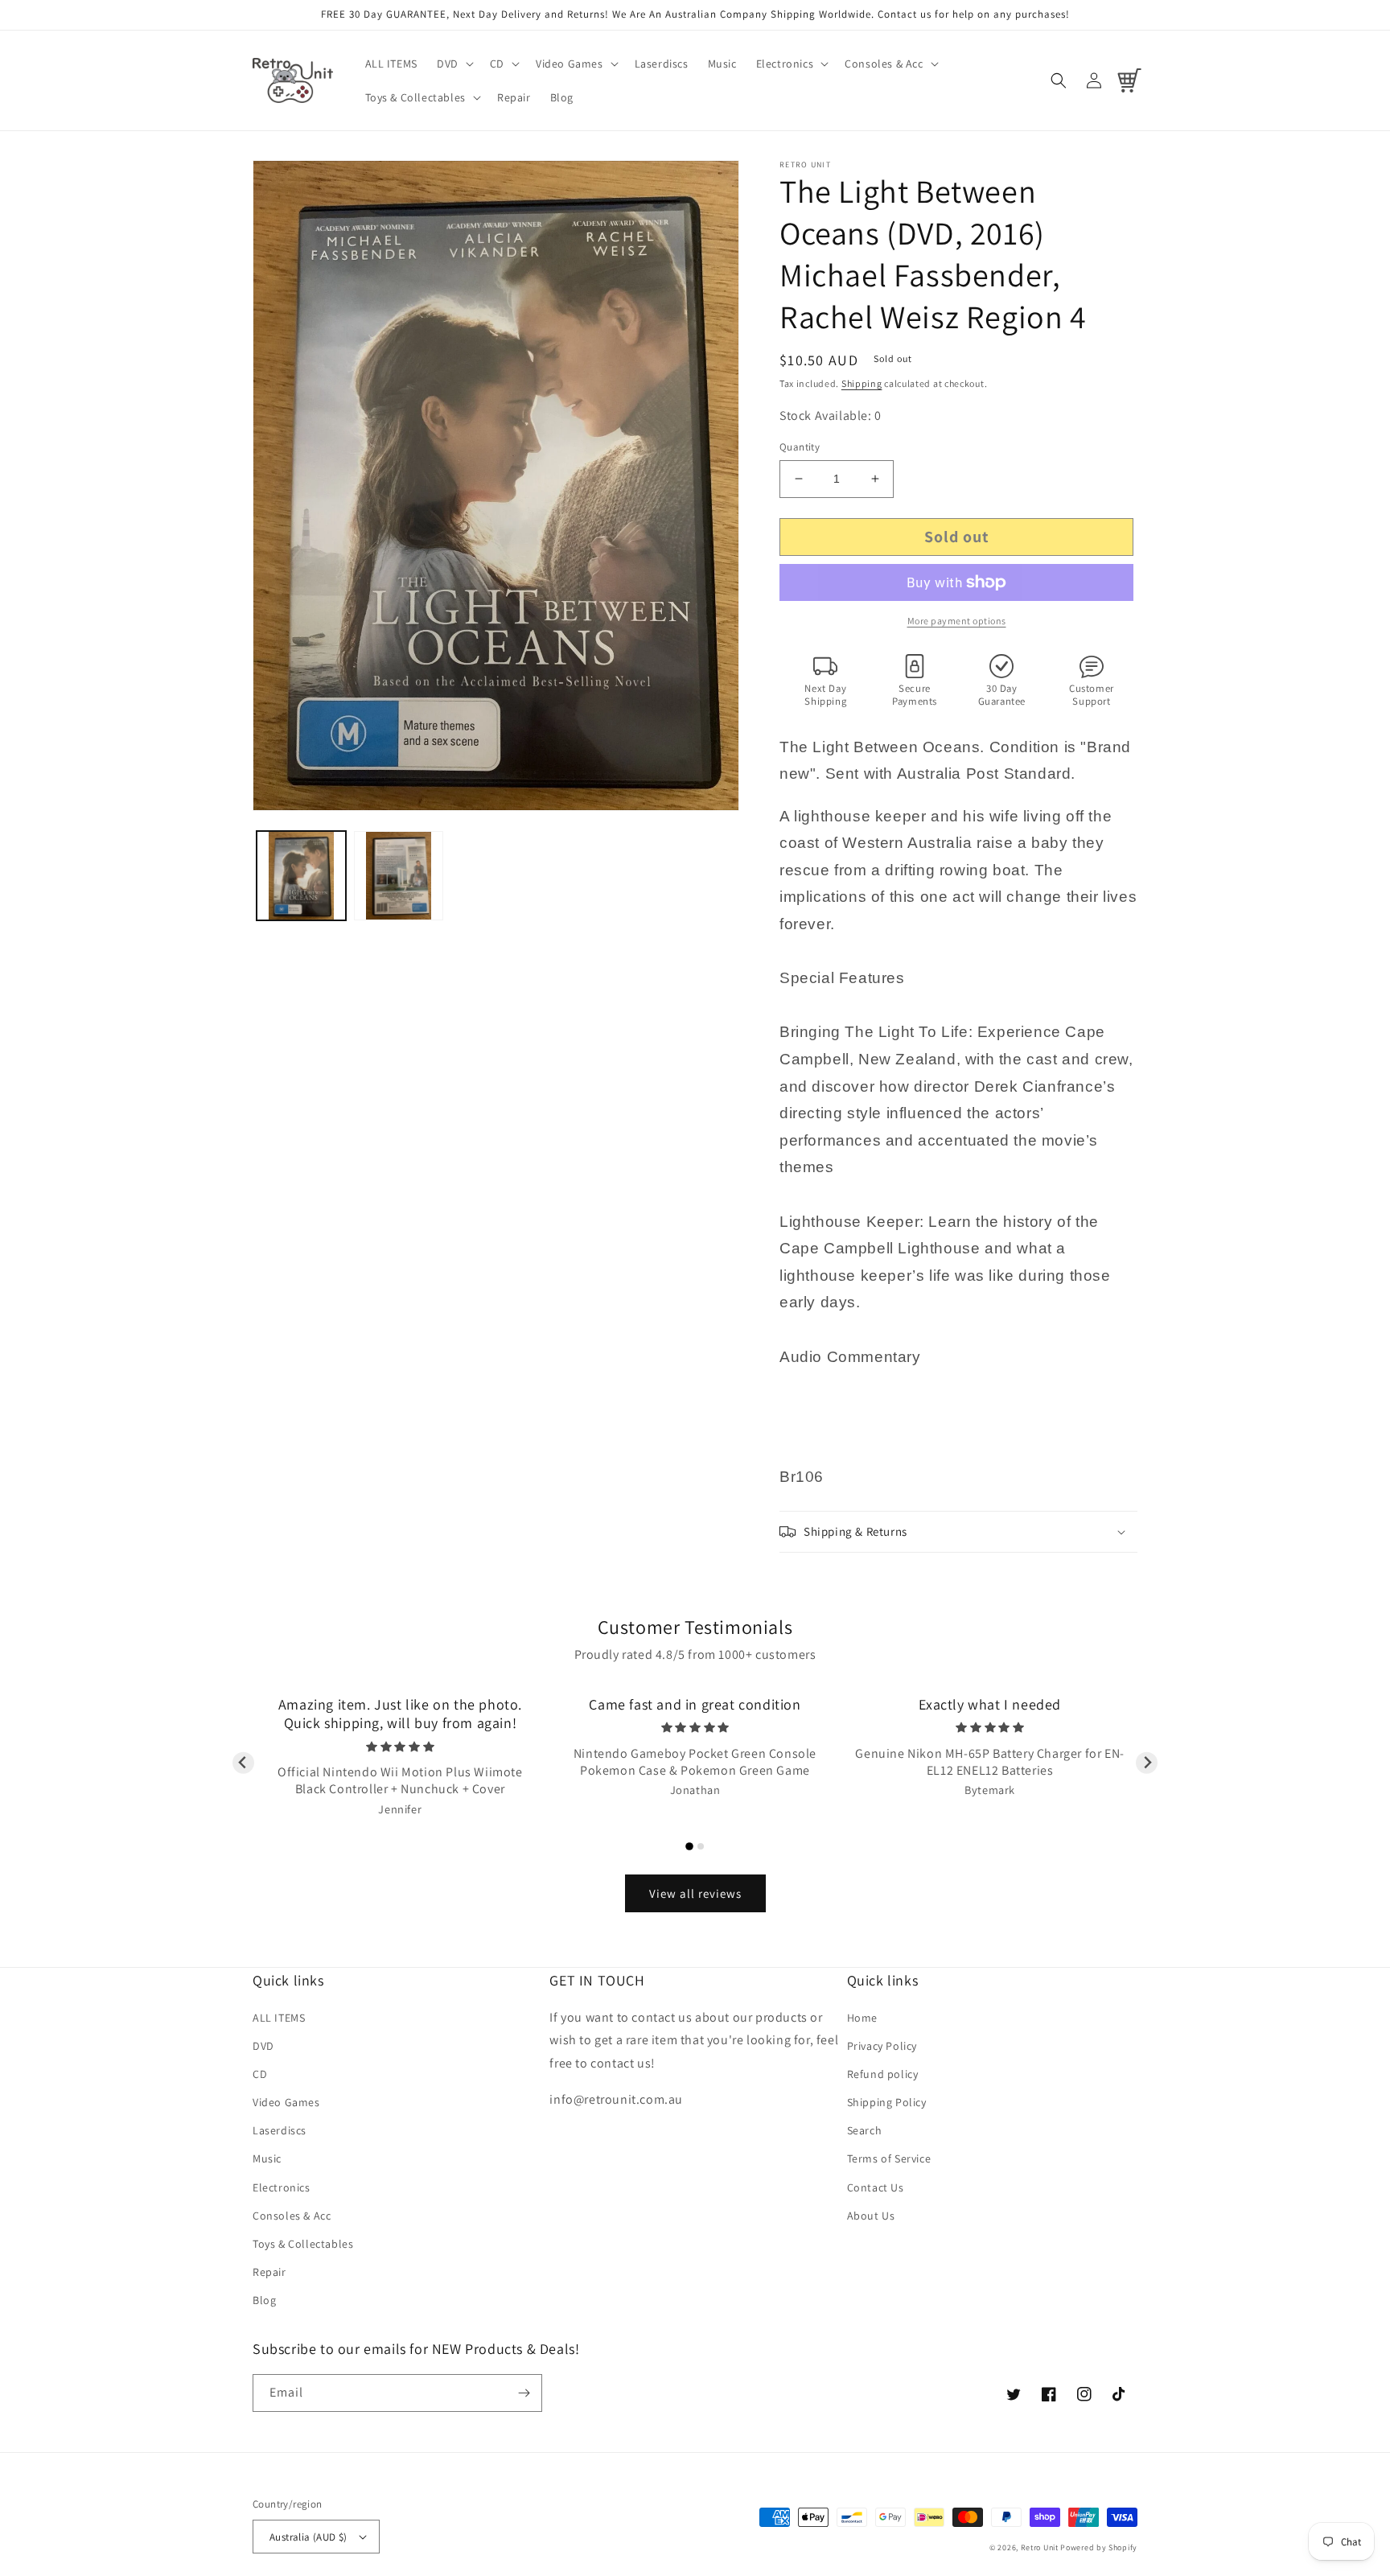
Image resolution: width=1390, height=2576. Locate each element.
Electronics (282, 2187)
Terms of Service (889, 2158)
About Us (871, 2216)
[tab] (689, 1846)
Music (267, 2158)
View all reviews (695, 1893)
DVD (263, 2046)
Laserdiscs (280, 2130)
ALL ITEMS (279, 2018)
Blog (264, 2300)
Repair (269, 2272)
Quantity (800, 447)
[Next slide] (1147, 1763)
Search (865, 2130)
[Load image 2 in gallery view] (399, 876)
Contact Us (876, 2187)
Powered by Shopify (1099, 2547)
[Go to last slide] (243, 1763)
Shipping (862, 383)
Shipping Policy (887, 2102)
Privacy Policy (882, 2046)
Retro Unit (1040, 2547)
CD (260, 2074)
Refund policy (883, 2074)
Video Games (286, 2102)
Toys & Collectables (303, 2244)
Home (862, 2018)
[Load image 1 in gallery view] (301, 876)
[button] (454, 64)
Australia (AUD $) (308, 2537)
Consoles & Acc (292, 2216)
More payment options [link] (957, 621)
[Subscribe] (524, 2393)
